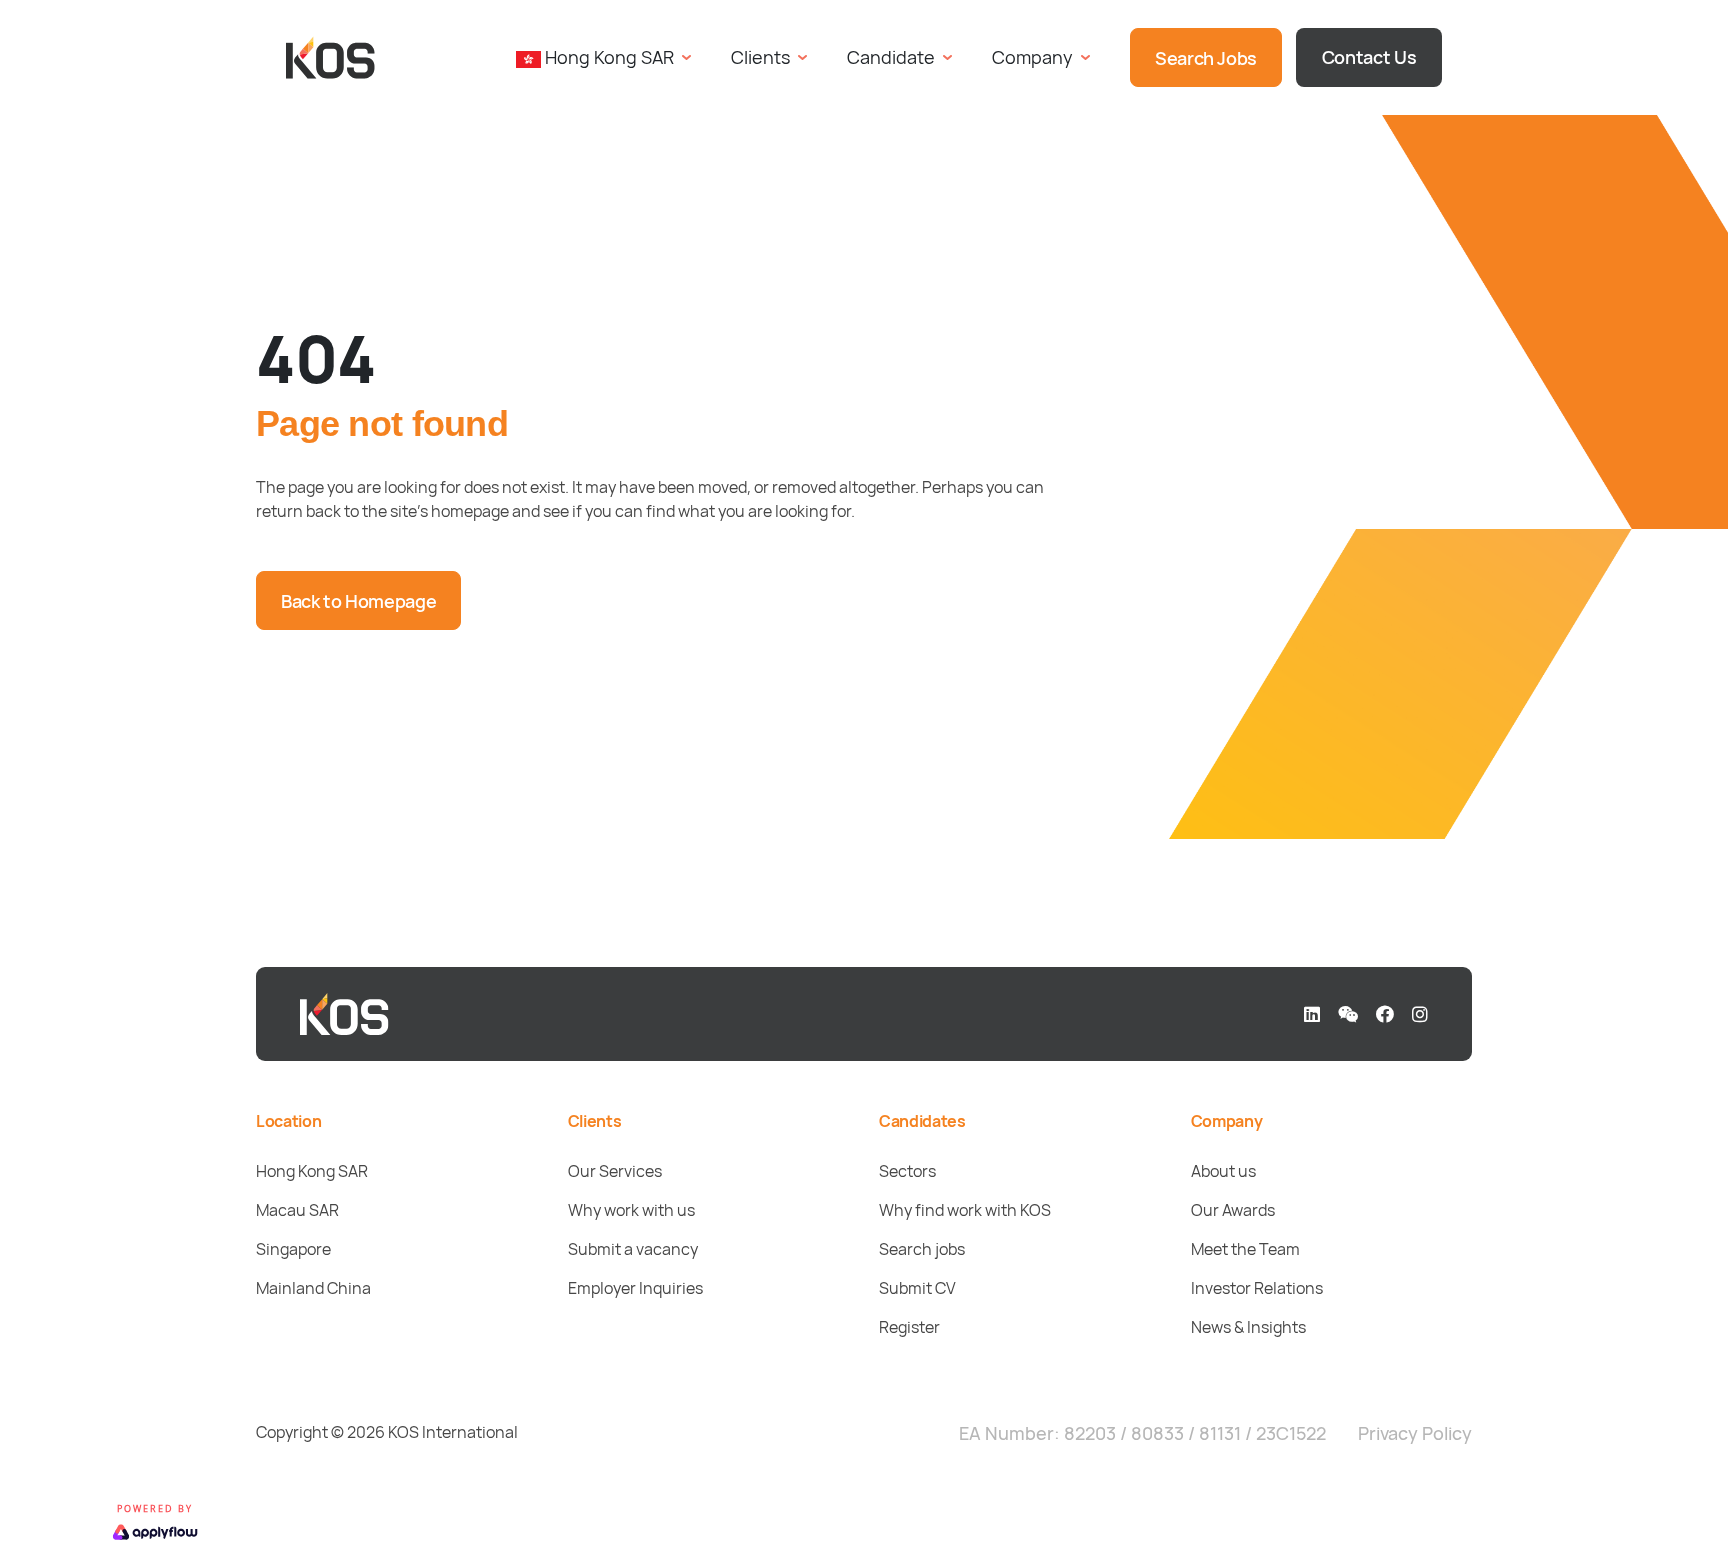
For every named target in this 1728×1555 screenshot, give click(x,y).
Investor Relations (1257, 1288)
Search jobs (922, 1249)
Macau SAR (297, 1210)
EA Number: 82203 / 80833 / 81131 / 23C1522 (1142, 1433)
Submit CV (917, 1288)
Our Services (615, 1171)
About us (1223, 1171)
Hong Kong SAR (312, 1171)
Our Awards (1233, 1210)
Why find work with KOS (965, 1210)
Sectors (907, 1171)
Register (909, 1327)
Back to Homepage (358, 601)
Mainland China (313, 1288)
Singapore (293, 1249)
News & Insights (1248, 1327)
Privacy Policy (1415, 1433)
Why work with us (631, 1210)
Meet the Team (1245, 1249)
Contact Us (1369, 57)
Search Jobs (1206, 58)
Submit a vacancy (633, 1249)
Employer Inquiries (635, 1288)
